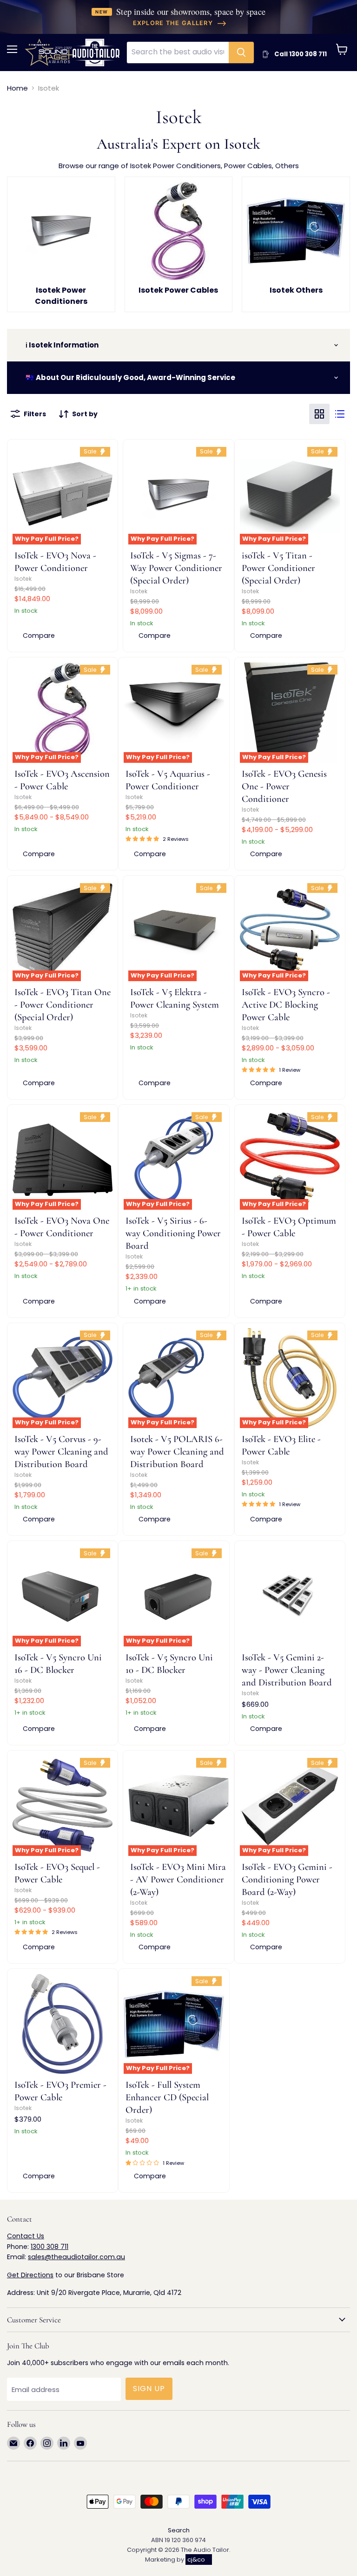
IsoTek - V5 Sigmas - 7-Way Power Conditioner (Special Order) (176, 568)
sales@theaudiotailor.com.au (76, 2257)
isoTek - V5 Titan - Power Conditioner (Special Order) (278, 568)
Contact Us (26, 2236)
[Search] (241, 52)
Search (179, 2530)
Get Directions (30, 2275)
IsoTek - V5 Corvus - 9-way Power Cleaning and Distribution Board (61, 1452)
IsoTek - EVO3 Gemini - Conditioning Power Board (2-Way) (287, 1879)
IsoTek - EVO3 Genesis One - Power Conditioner (284, 786)
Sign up (149, 2389)
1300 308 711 (50, 2247)
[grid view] (319, 414)
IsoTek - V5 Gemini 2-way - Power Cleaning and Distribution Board (287, 1670)
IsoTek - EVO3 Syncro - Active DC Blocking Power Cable (286, 1005)
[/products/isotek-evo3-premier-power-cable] (63, 2024)
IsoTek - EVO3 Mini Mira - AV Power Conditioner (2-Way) (178, 1879)
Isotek (23, 579)
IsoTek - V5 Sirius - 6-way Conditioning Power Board (173, 1233)
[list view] (340, 414)
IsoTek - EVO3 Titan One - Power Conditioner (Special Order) (63, 1005)
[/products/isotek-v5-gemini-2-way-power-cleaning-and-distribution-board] (290, 1596)
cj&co (196, 2560)
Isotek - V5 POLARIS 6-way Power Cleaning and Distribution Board (177, 1452)
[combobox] (178, 52)
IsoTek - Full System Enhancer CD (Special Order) (167, 2097)
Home (17, 88)
